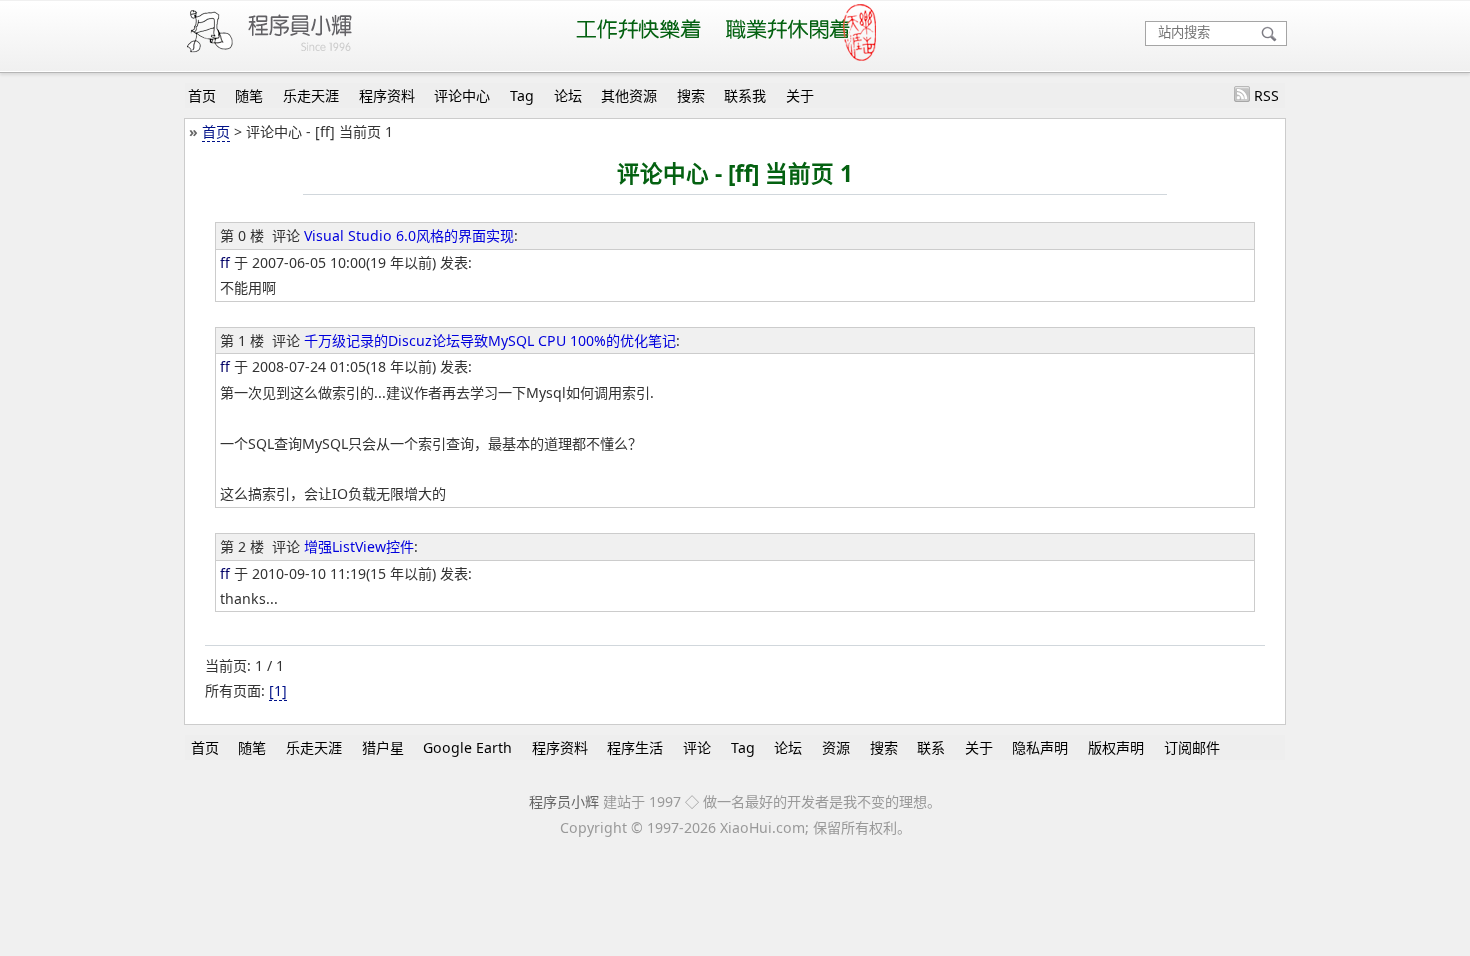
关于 (800, 95)
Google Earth (467, 747)
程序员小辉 (564, 801)
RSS (1266, 95)
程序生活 (635, 747)
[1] (278, 690)
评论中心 (462, 95)
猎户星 (383, 747)
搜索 (691, 95)
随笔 (249, 95)
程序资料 (387, 95)
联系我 (745, 95)
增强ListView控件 (359, 546)
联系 (931, 747)
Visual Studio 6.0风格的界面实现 (409, 235)
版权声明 (1116, 747)
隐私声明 (1040, 747)
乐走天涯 (311, 95)
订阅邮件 (1192, 747)
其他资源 (629, 95)
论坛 (568, 95)
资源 (836, 747)
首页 (202, 95)
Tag (522, 95)
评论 (697, 747)
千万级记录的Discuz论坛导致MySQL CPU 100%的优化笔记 (490, 340)
